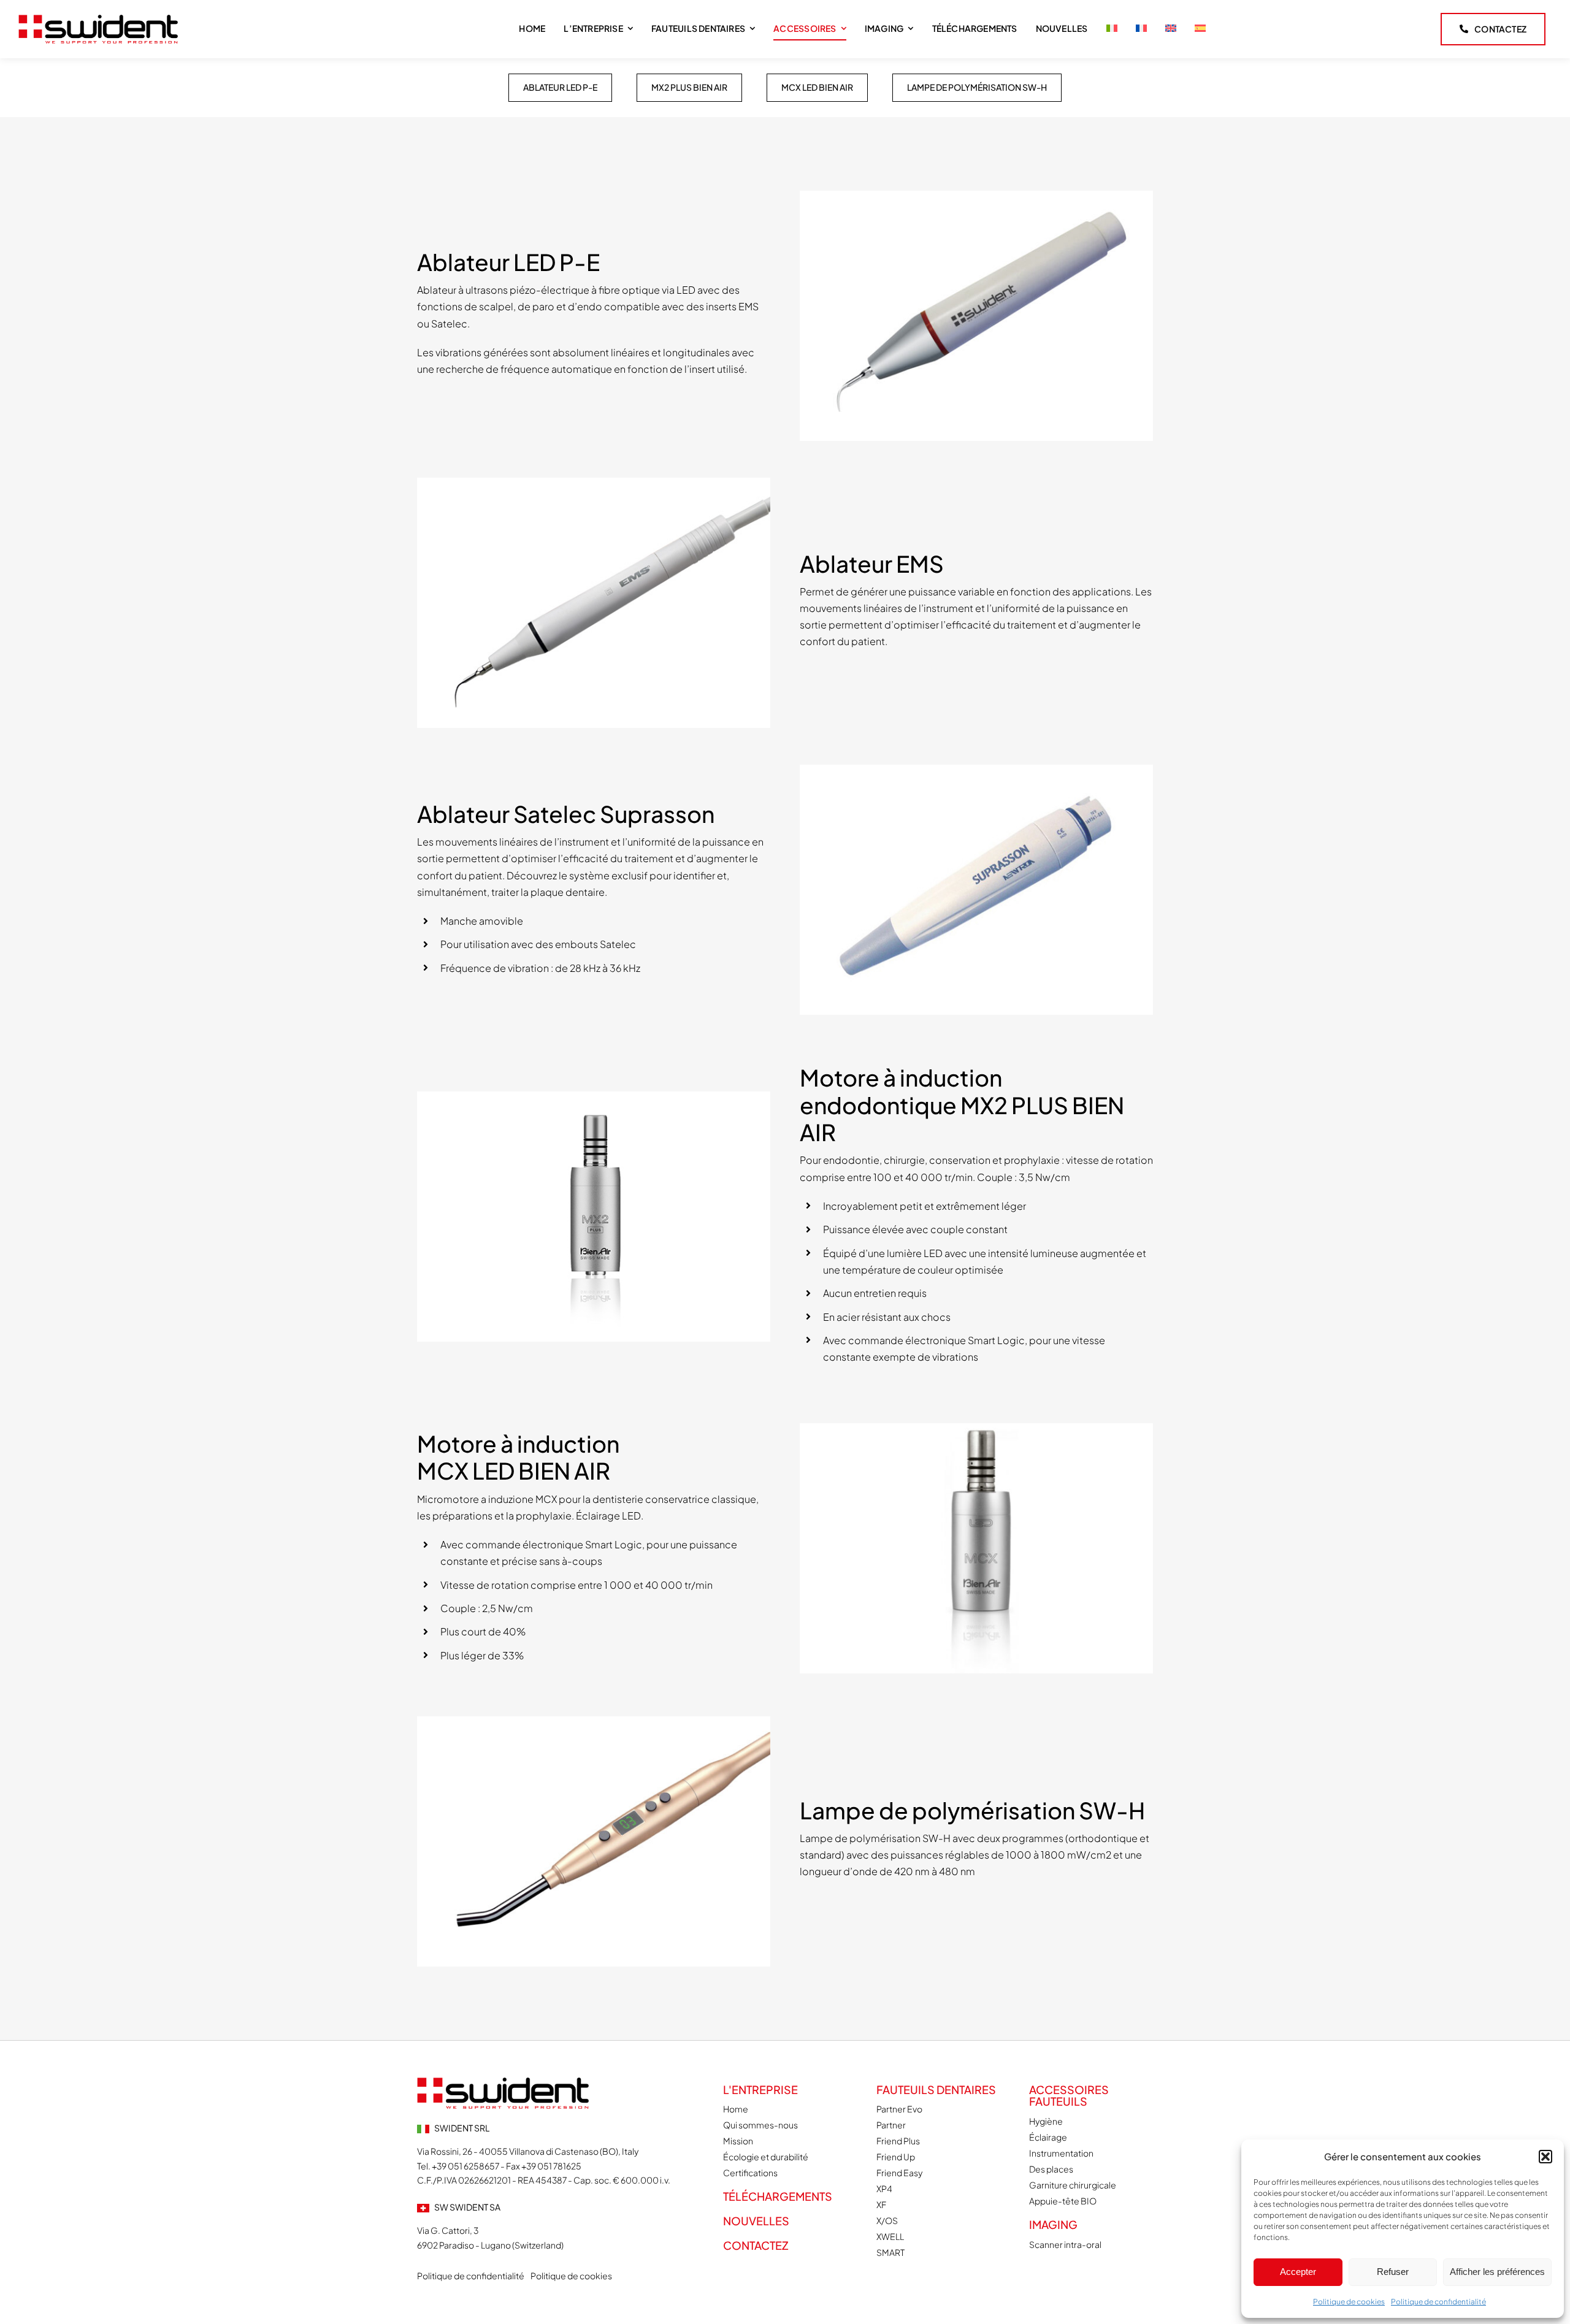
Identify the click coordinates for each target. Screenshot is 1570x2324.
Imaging (1053, 2224)
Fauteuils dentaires (936, 2089)
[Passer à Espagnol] (1200, 29)
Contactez (756, 2245)
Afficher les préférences (1497, 2272)
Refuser (1393, 2272)
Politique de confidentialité (1438, 2302)
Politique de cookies (1349, 2302)
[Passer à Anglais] (1171, 29)
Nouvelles (756, 2221)
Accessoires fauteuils (1069, 2096)
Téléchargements (778, 2196)
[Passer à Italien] (1112, 29)
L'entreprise (760, 2089)
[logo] (98, 19)
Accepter (1298, 2272)
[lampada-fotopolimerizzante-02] (503, 2082)
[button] (1545, 2157)
